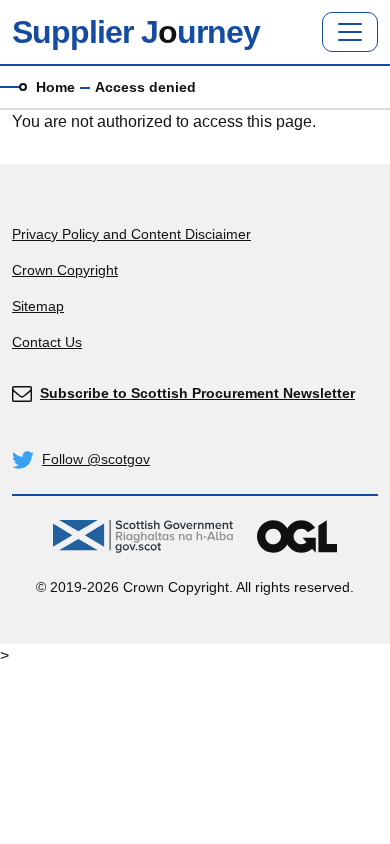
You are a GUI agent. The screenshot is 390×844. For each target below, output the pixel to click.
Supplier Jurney (136, 32)
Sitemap (38, 306)
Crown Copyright (65, 270)
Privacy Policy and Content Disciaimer (131, 234)
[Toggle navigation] (350, 32)
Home (55, 87)
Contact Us (47, 342)
